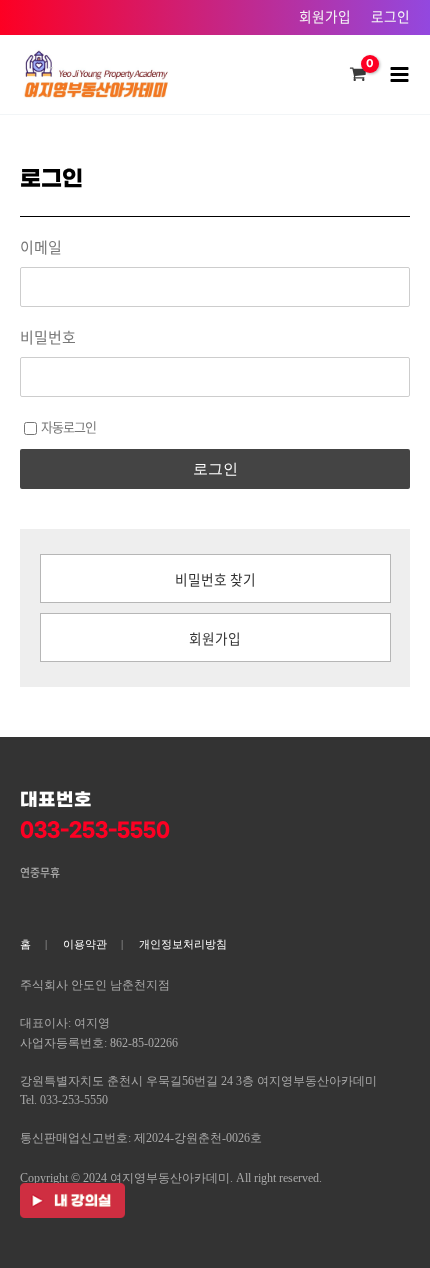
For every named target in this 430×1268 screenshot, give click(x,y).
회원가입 (325, 16)
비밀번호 (48, 337)
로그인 (390, 16)
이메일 (41, 247)
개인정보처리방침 (183, 944)
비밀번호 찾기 (215, 579)
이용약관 (85, 944)
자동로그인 (68, 426)
